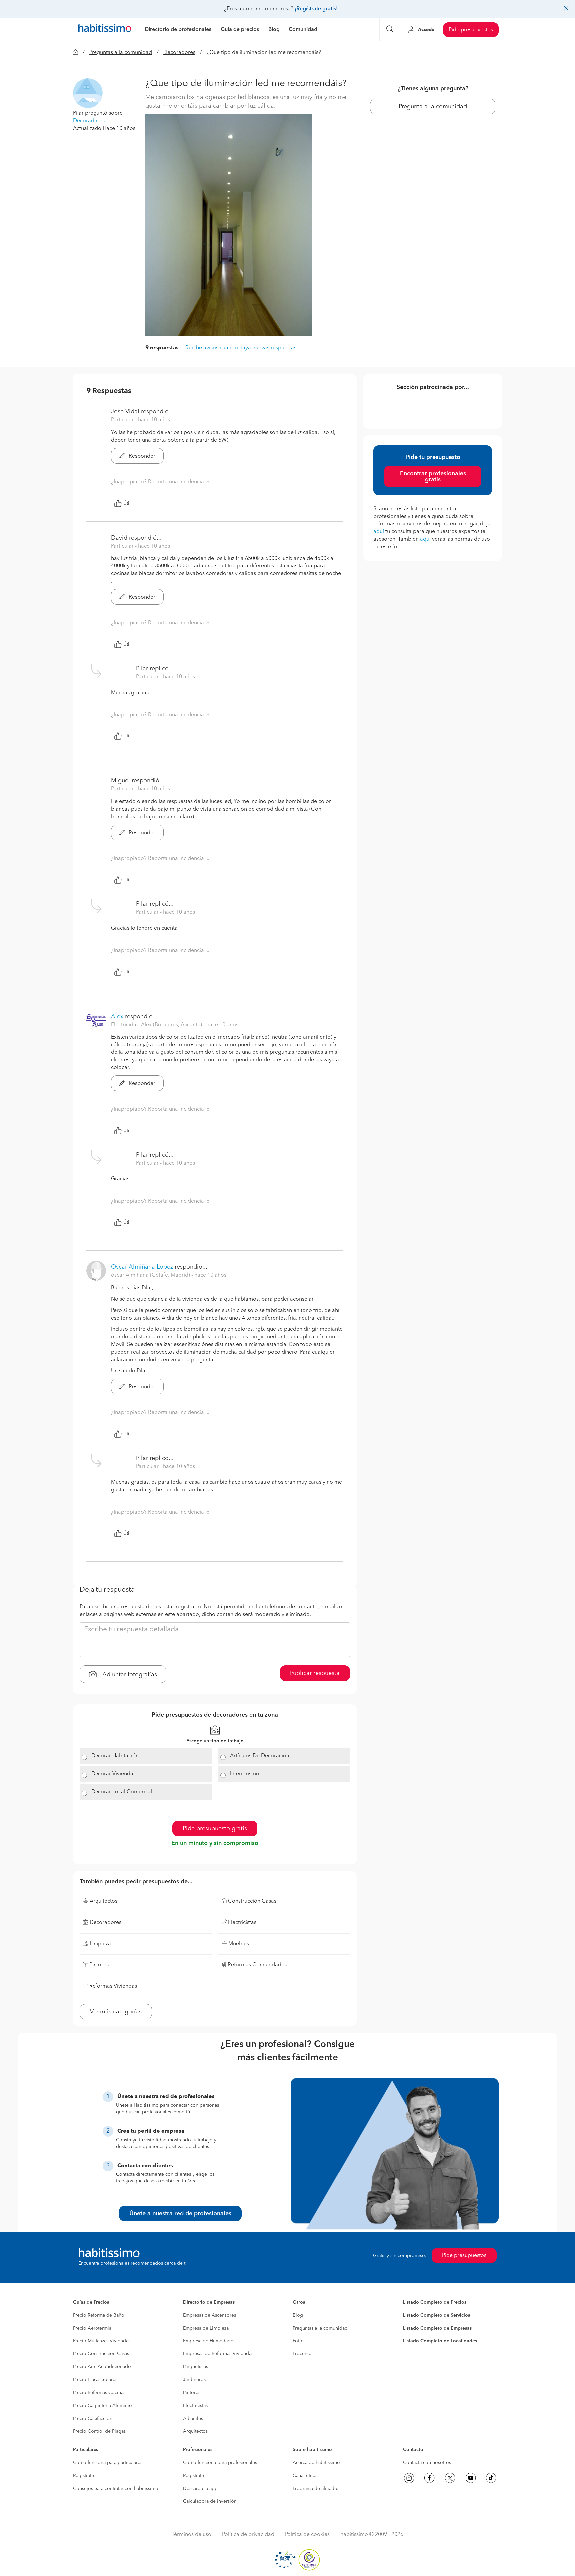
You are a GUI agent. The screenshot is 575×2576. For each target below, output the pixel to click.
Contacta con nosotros (427, 2463)
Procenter (303, 2354)
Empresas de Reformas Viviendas (218, 2354)
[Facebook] (429, 2478)
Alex (117, 1017)
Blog (298, 2315)
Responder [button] (141, 456)
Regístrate (83, 2476)
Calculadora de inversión (210, 2501)
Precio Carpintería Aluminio (102, 2406)
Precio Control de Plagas (99, 2431)
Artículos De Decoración (260, 1756)
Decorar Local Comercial (122, 1792)
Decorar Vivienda (112, 1774)
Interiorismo (245, 1774)
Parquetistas (195, 2367)
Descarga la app (200, 2489)
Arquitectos (195, 2431)
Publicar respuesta (315, 1673)
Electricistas (195, 2406)
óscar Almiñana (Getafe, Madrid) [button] (151, 1275)
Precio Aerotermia (92, 2328)
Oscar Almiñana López (142, 1267)
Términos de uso (192, 2535)
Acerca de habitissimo (316, 2463)
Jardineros (194, 2380)
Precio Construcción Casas (101, 2354)
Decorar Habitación (115, 1756)
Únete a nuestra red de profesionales (180, 2214)
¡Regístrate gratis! (316, 9)
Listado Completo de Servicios (436, 2315)
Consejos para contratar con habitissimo (116, 2489)
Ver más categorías (116, 2012)
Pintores (192, 2393)
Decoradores (179, 53)
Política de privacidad (248, 2535)
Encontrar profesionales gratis (433, 477)
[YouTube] (471, 2478)
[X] (450, 2478)
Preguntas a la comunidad (121, 53)
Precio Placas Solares (95, 2380)
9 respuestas (162, 348)
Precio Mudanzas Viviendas (102, 2341)
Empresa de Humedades (209, 2341)
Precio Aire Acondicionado (102, 2367)
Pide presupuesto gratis (215, 1829)
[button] (88, 93)
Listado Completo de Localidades (440, 2341)
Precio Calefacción (93, 2419)
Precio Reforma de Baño (99, 2315)
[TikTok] (491, 2478)
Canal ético (305, 2476)
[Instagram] (409, 2478)
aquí (379, 532)
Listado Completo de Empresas (437, 2328)
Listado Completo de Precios (435, 2302)
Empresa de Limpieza (206, 2328)
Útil (127, 503)
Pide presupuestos (471, 30)
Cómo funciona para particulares (108, 2463)
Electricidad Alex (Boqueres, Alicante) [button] (157, 1025)
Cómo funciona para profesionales (220, 2463)
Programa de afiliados (316, 2489)
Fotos (299, 2341)
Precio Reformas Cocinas (99, 2393)
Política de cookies (307, 2535)
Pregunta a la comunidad (433, 107)
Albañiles (193, 2419)
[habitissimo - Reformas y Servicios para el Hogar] (105, 30)
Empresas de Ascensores (209, 2315)
